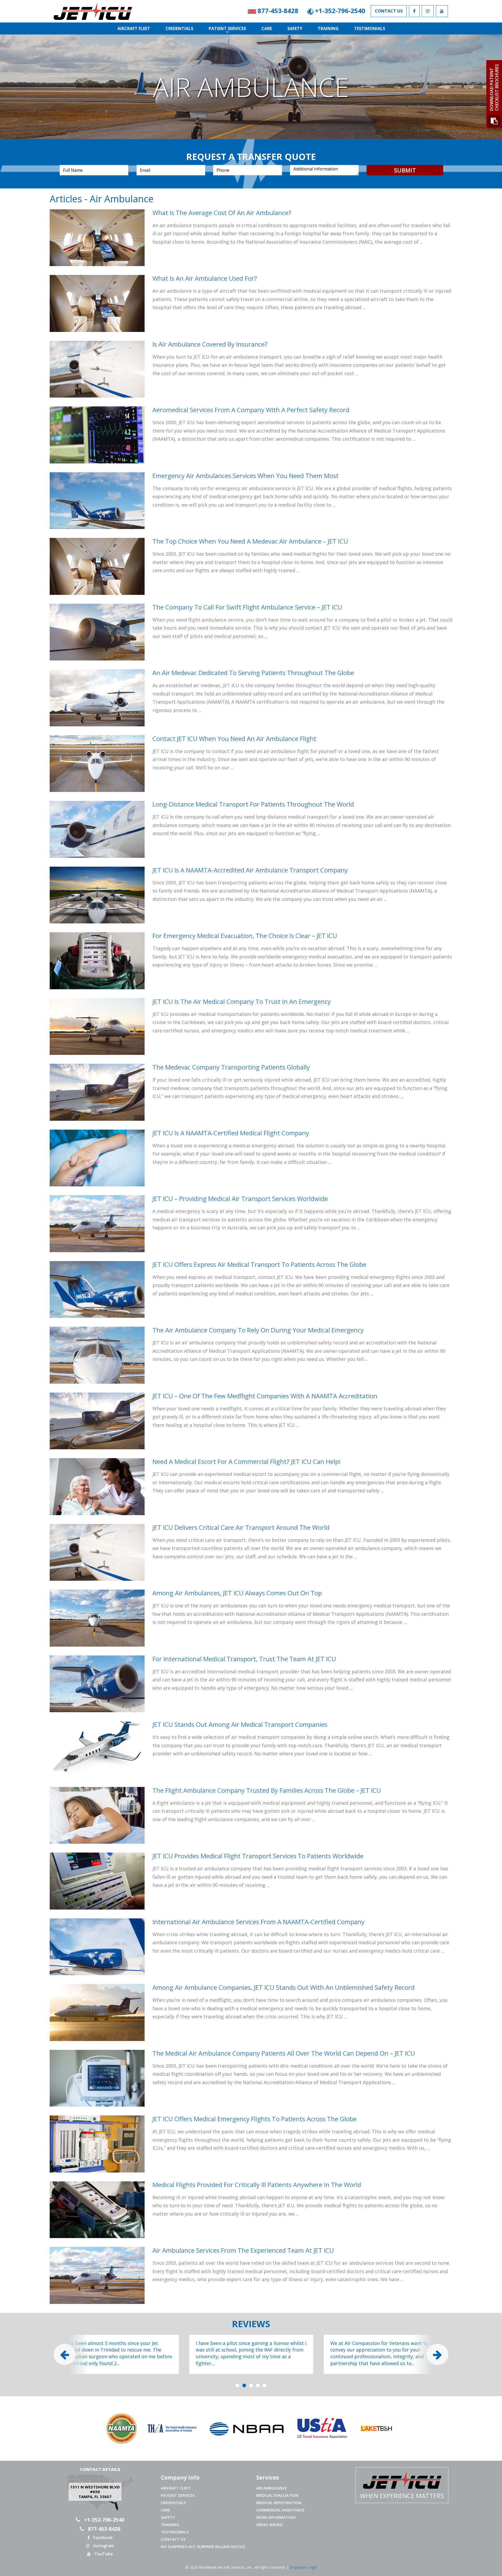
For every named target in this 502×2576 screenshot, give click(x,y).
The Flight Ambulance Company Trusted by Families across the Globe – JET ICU (267, 1790)
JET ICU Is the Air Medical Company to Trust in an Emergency (242, 1001)
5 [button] (265, 2386)
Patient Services (227, 28)
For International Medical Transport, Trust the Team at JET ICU (244, 1659)
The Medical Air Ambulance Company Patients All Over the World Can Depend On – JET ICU (284, 2053)
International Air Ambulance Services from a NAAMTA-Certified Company (258, 1922)
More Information (276, 2517)
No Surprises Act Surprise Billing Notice (203, 2546)
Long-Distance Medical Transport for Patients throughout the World (253, 804)
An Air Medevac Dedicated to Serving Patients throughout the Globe (253, 673)
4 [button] (258, 2386)
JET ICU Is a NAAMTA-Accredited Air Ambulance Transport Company (250, 870)
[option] (117, 2354)
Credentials (179, 28)
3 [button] (251, 2386)
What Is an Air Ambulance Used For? (205, 278)
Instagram (103, 2546)
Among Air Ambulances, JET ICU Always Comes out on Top (237, 1593)
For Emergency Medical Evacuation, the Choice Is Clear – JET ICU (245, 936)
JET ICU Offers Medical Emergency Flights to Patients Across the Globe (255, 2119)
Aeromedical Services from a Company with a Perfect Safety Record (251, 410)
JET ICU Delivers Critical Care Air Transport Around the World (241, 1527)
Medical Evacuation (277, 2495)
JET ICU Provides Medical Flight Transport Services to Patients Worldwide (258, 1856)
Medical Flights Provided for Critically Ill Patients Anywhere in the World (257, 2185)
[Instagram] (428, 11)
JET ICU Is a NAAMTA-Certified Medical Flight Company (231, 1133)
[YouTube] (442, 11)
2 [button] (244, 2386)
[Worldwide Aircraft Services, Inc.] (117, 11)
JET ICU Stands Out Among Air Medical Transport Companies (240, 1724)
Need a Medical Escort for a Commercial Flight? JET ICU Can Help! (247, 1461)
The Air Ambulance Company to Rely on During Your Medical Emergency (258, 1330)
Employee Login (303, 2567)
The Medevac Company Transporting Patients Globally (231, 1067)
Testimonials (370, 28)
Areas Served (270, 2525)
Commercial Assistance (280, 2510)
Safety (295, 28)
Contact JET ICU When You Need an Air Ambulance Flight (234, 738)
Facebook (102, 2538)
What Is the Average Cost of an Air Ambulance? (222, 213)
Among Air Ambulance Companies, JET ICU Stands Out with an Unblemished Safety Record (284, 1987)
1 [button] (237, 2386)
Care (267, 28)
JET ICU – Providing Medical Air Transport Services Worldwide (240, 1198)
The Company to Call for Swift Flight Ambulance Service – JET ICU (247, 607)
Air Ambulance (272, 2488)
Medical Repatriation (279, 2503)
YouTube (103, 2554)
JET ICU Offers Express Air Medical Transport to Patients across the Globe (259, 1264)
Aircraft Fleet (134, 28)
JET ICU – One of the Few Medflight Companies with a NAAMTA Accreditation (265, 1396)
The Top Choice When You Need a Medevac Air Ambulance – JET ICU (250, 541)
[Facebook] (414, 11)
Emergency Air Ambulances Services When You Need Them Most (246, 476)
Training (328, 28)
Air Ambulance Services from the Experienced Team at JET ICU (243, 2250)
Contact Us (389, 11)
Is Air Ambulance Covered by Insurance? (210, 344)
